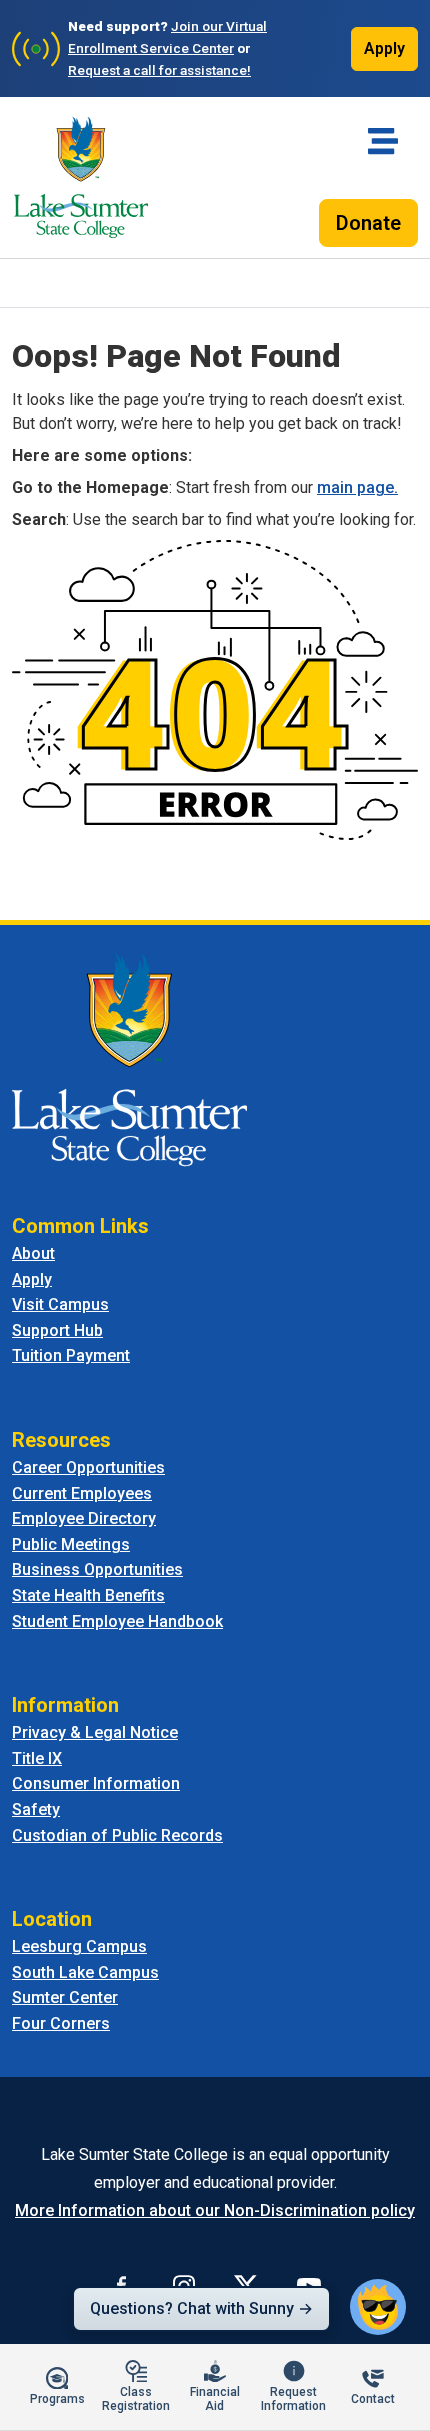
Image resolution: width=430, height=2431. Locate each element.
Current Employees (82, 1493)
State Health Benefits (88, 1595)
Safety (36, 1809)
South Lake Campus (85, 1972)
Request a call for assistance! (159, 70)
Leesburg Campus (79, 1946)
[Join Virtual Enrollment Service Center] (36, 49)
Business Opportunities (97, 1569)
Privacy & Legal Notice (95, 1732)
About (33, 1253)
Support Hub (57, 1330)
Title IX (37, 1758)
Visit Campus (60, 1304)
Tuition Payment (71, 1355)
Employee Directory (84, 1518)
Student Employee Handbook (117, 1621)
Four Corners (61, 2023)
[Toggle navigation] (383, 141)
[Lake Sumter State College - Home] (129, 1058)
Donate (368, 223)
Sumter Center (65, 1997)
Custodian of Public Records (117, 1835)
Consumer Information (96, 1783)
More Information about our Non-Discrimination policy (215, 2210)
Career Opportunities (88, 1467)
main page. (357, 487)
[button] (378, 2307)
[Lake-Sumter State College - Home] (81, 177)
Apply (384, 48)
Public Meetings (71, 1544)
